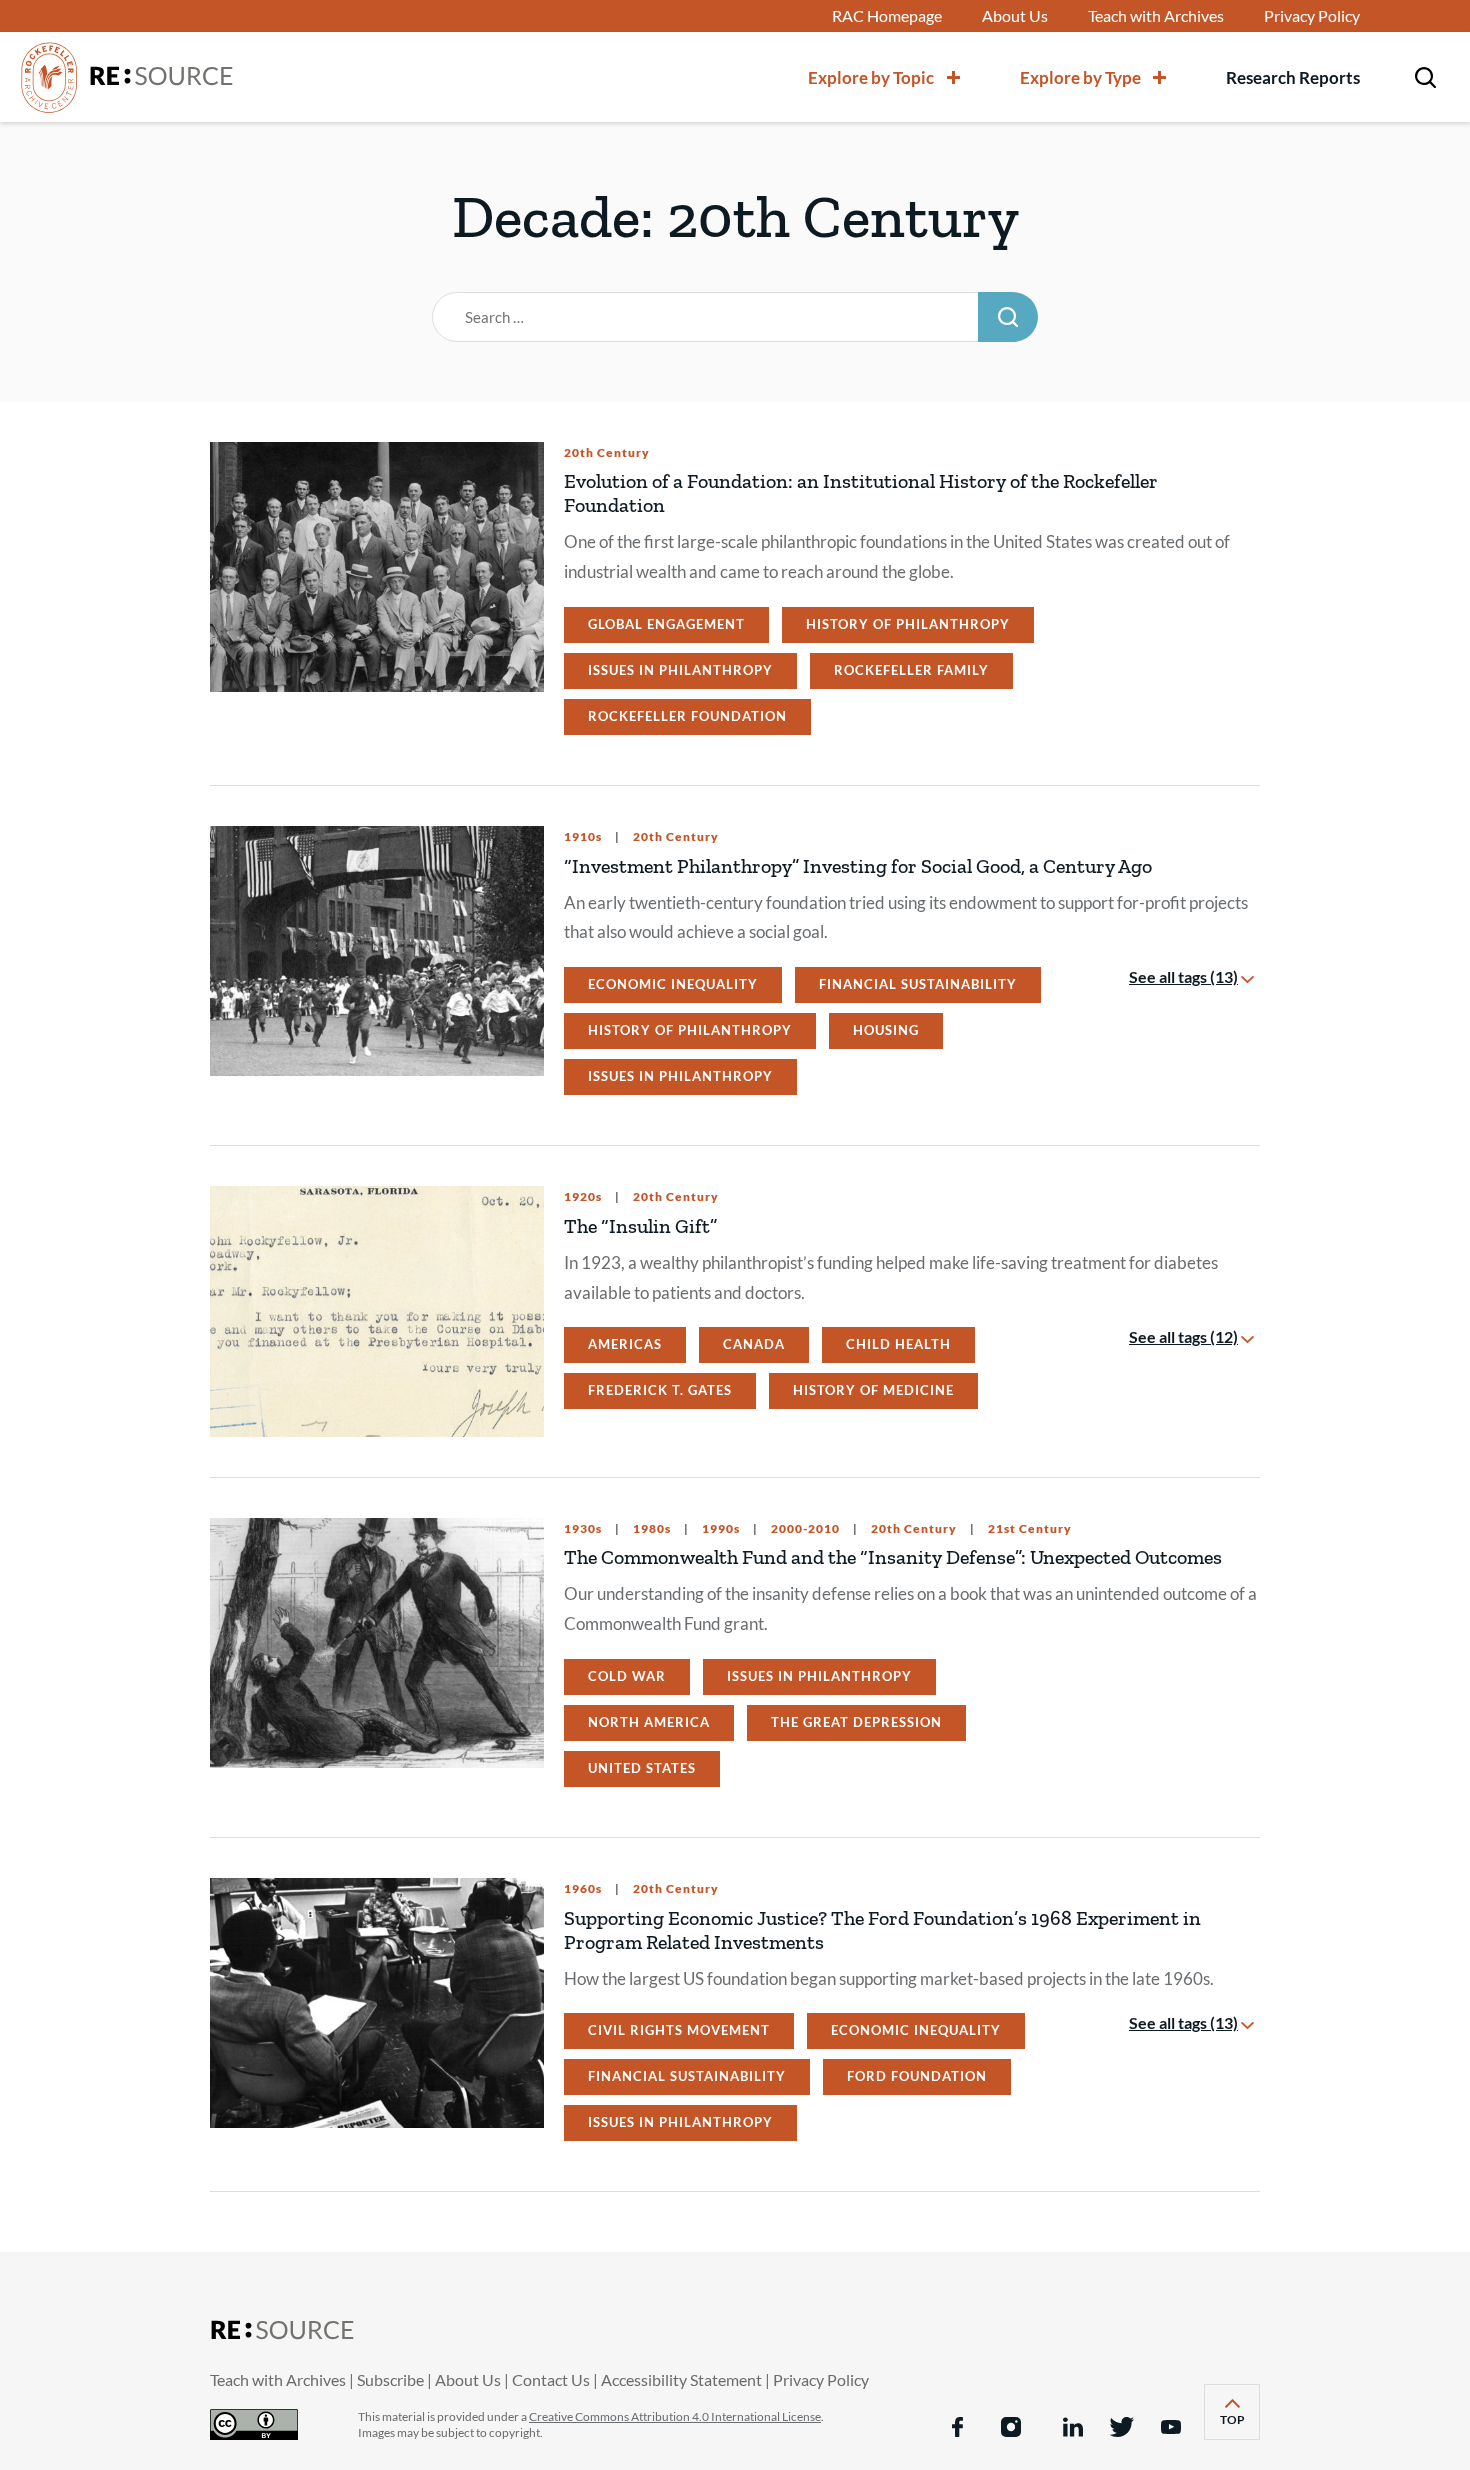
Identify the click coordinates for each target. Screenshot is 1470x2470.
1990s (719, 1529)
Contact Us (551, 2379)
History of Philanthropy (908, 624)
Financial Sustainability (918, 984)
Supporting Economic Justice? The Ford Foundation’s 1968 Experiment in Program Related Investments (882, 1930)
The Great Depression (856, 1722)
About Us (1015, 16)
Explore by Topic (871, 77)
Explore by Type (1080, 77)
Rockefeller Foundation (687, 716)
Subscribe (390, 2379)
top (1240, 2425)
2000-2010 (804, 1529)
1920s (583, 1197)
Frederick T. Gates (660, 1390)
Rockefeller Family (911, 670)
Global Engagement (666, 624)
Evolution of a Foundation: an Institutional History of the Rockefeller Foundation (861, 493)
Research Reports (1293, 77)
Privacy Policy (1312, 16)
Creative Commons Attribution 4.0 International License (675, 2416)
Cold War (627, 1676)
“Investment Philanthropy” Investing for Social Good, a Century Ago (858, 866)
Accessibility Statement (681, 2379)
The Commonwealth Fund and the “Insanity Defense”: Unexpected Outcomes (893, 1557)
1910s (583, 837)
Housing (886, 1030)
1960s (583, 1889)
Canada (754, 1344)
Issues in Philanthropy (680, 670)
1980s (650, 1529)
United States (642, 1768)
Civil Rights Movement (679, 2030)
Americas (625, 1344)
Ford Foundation (917, 2076)
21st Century (1028, 1529)
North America (649, 1722)
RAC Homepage (887, 16)
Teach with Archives (1156, 16)
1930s (583, 1529)
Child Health (898, 1344)
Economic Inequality (673, 984)
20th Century (607, 453)
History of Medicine (873, 1390)
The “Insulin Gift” (640, 1226)
